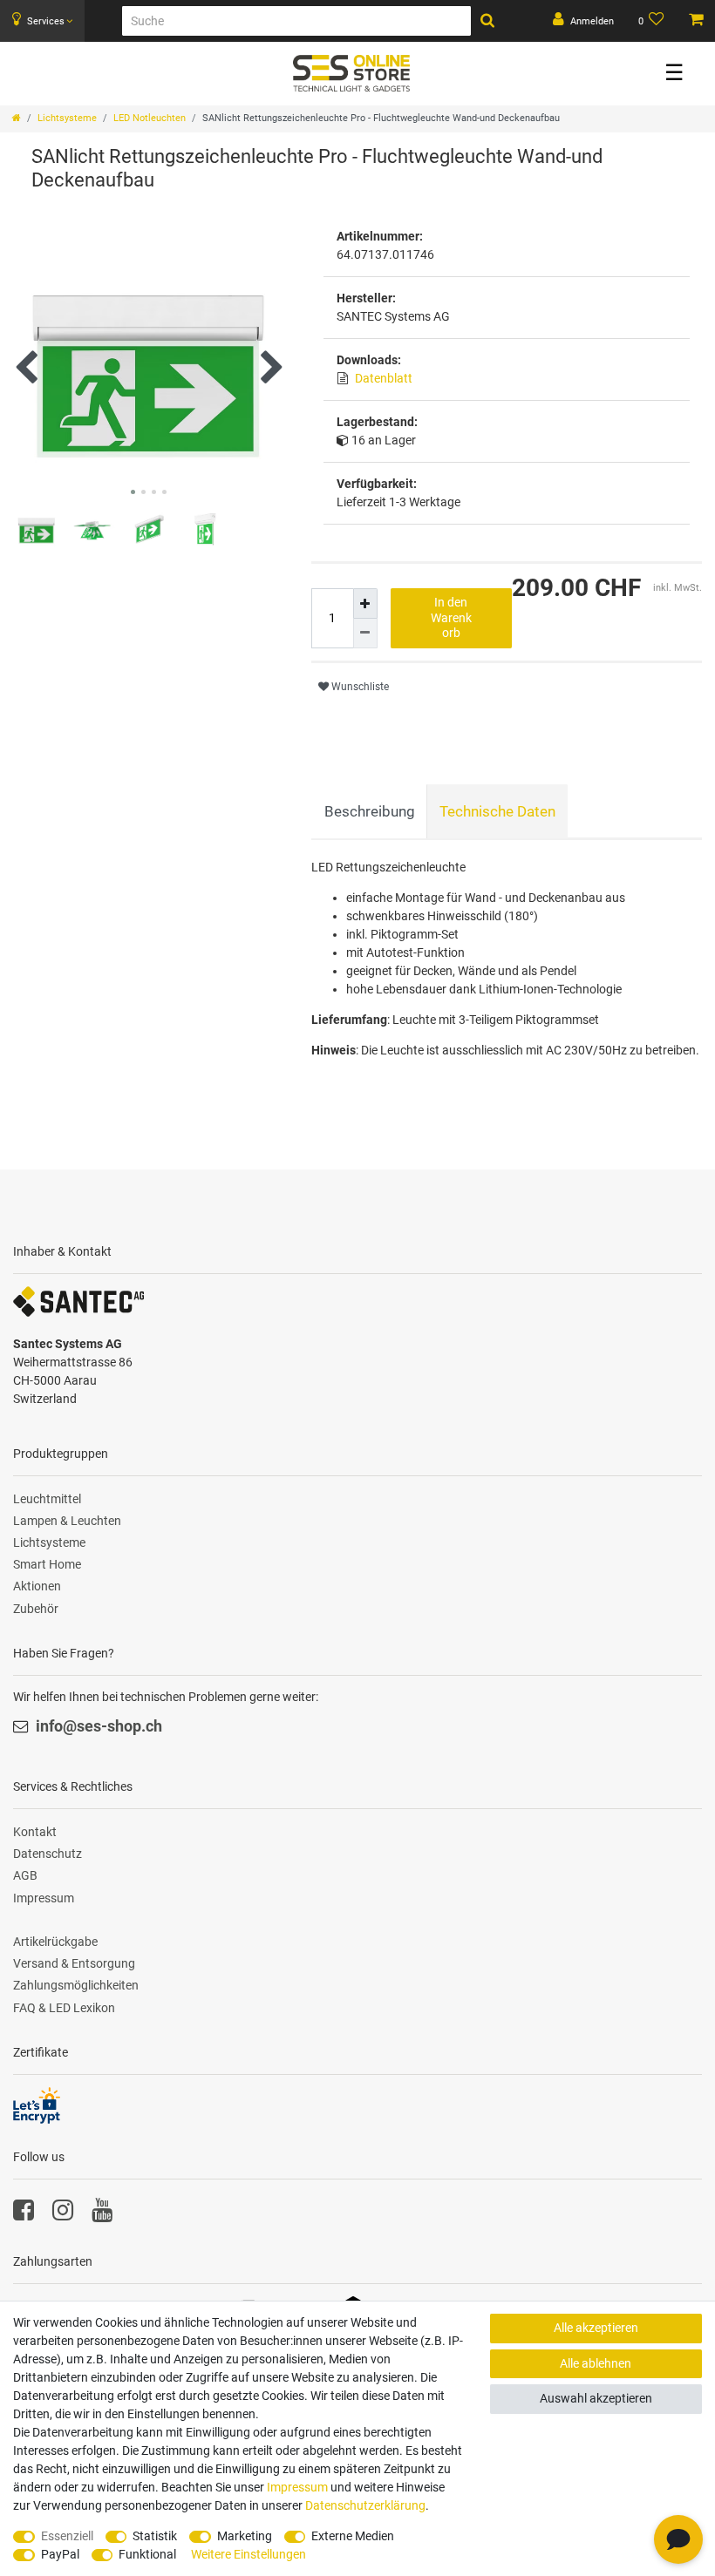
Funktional (147, 2554)
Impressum (44, 1898)
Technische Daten (497, 811)
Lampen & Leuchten (67, 1521)
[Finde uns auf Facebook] (24, 2214)
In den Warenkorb (451, 617)
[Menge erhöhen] (365, 603)
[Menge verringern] (365, 634)
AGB (25, 1875)
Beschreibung (370, 811)
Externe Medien (353, 2536)
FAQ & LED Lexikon (64, 2008)
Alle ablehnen (596, 2363)
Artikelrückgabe (55, 1942)
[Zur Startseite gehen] (17, 118)
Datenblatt (384, 378)
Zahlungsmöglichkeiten (76, 1985)
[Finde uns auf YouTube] (102, 2214)
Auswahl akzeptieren (596, 2398)
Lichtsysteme (67, 118)
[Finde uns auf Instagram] (63, 2214)
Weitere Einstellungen (249, 2554)
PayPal (60, 2554)
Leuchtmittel (47, 1499)
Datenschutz (48, 1854)
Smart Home (47, 1564)
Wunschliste (359, 687)
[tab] (369, 811)
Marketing (245, 2536)
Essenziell (67, 2536)
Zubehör (36, 1609)
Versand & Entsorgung (74, 1963)
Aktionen (37, 1586)
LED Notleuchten (150, 118)
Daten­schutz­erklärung (365, 2505)
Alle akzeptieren (596, 2328)
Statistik (155, 2536)
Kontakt (35, 1832)
